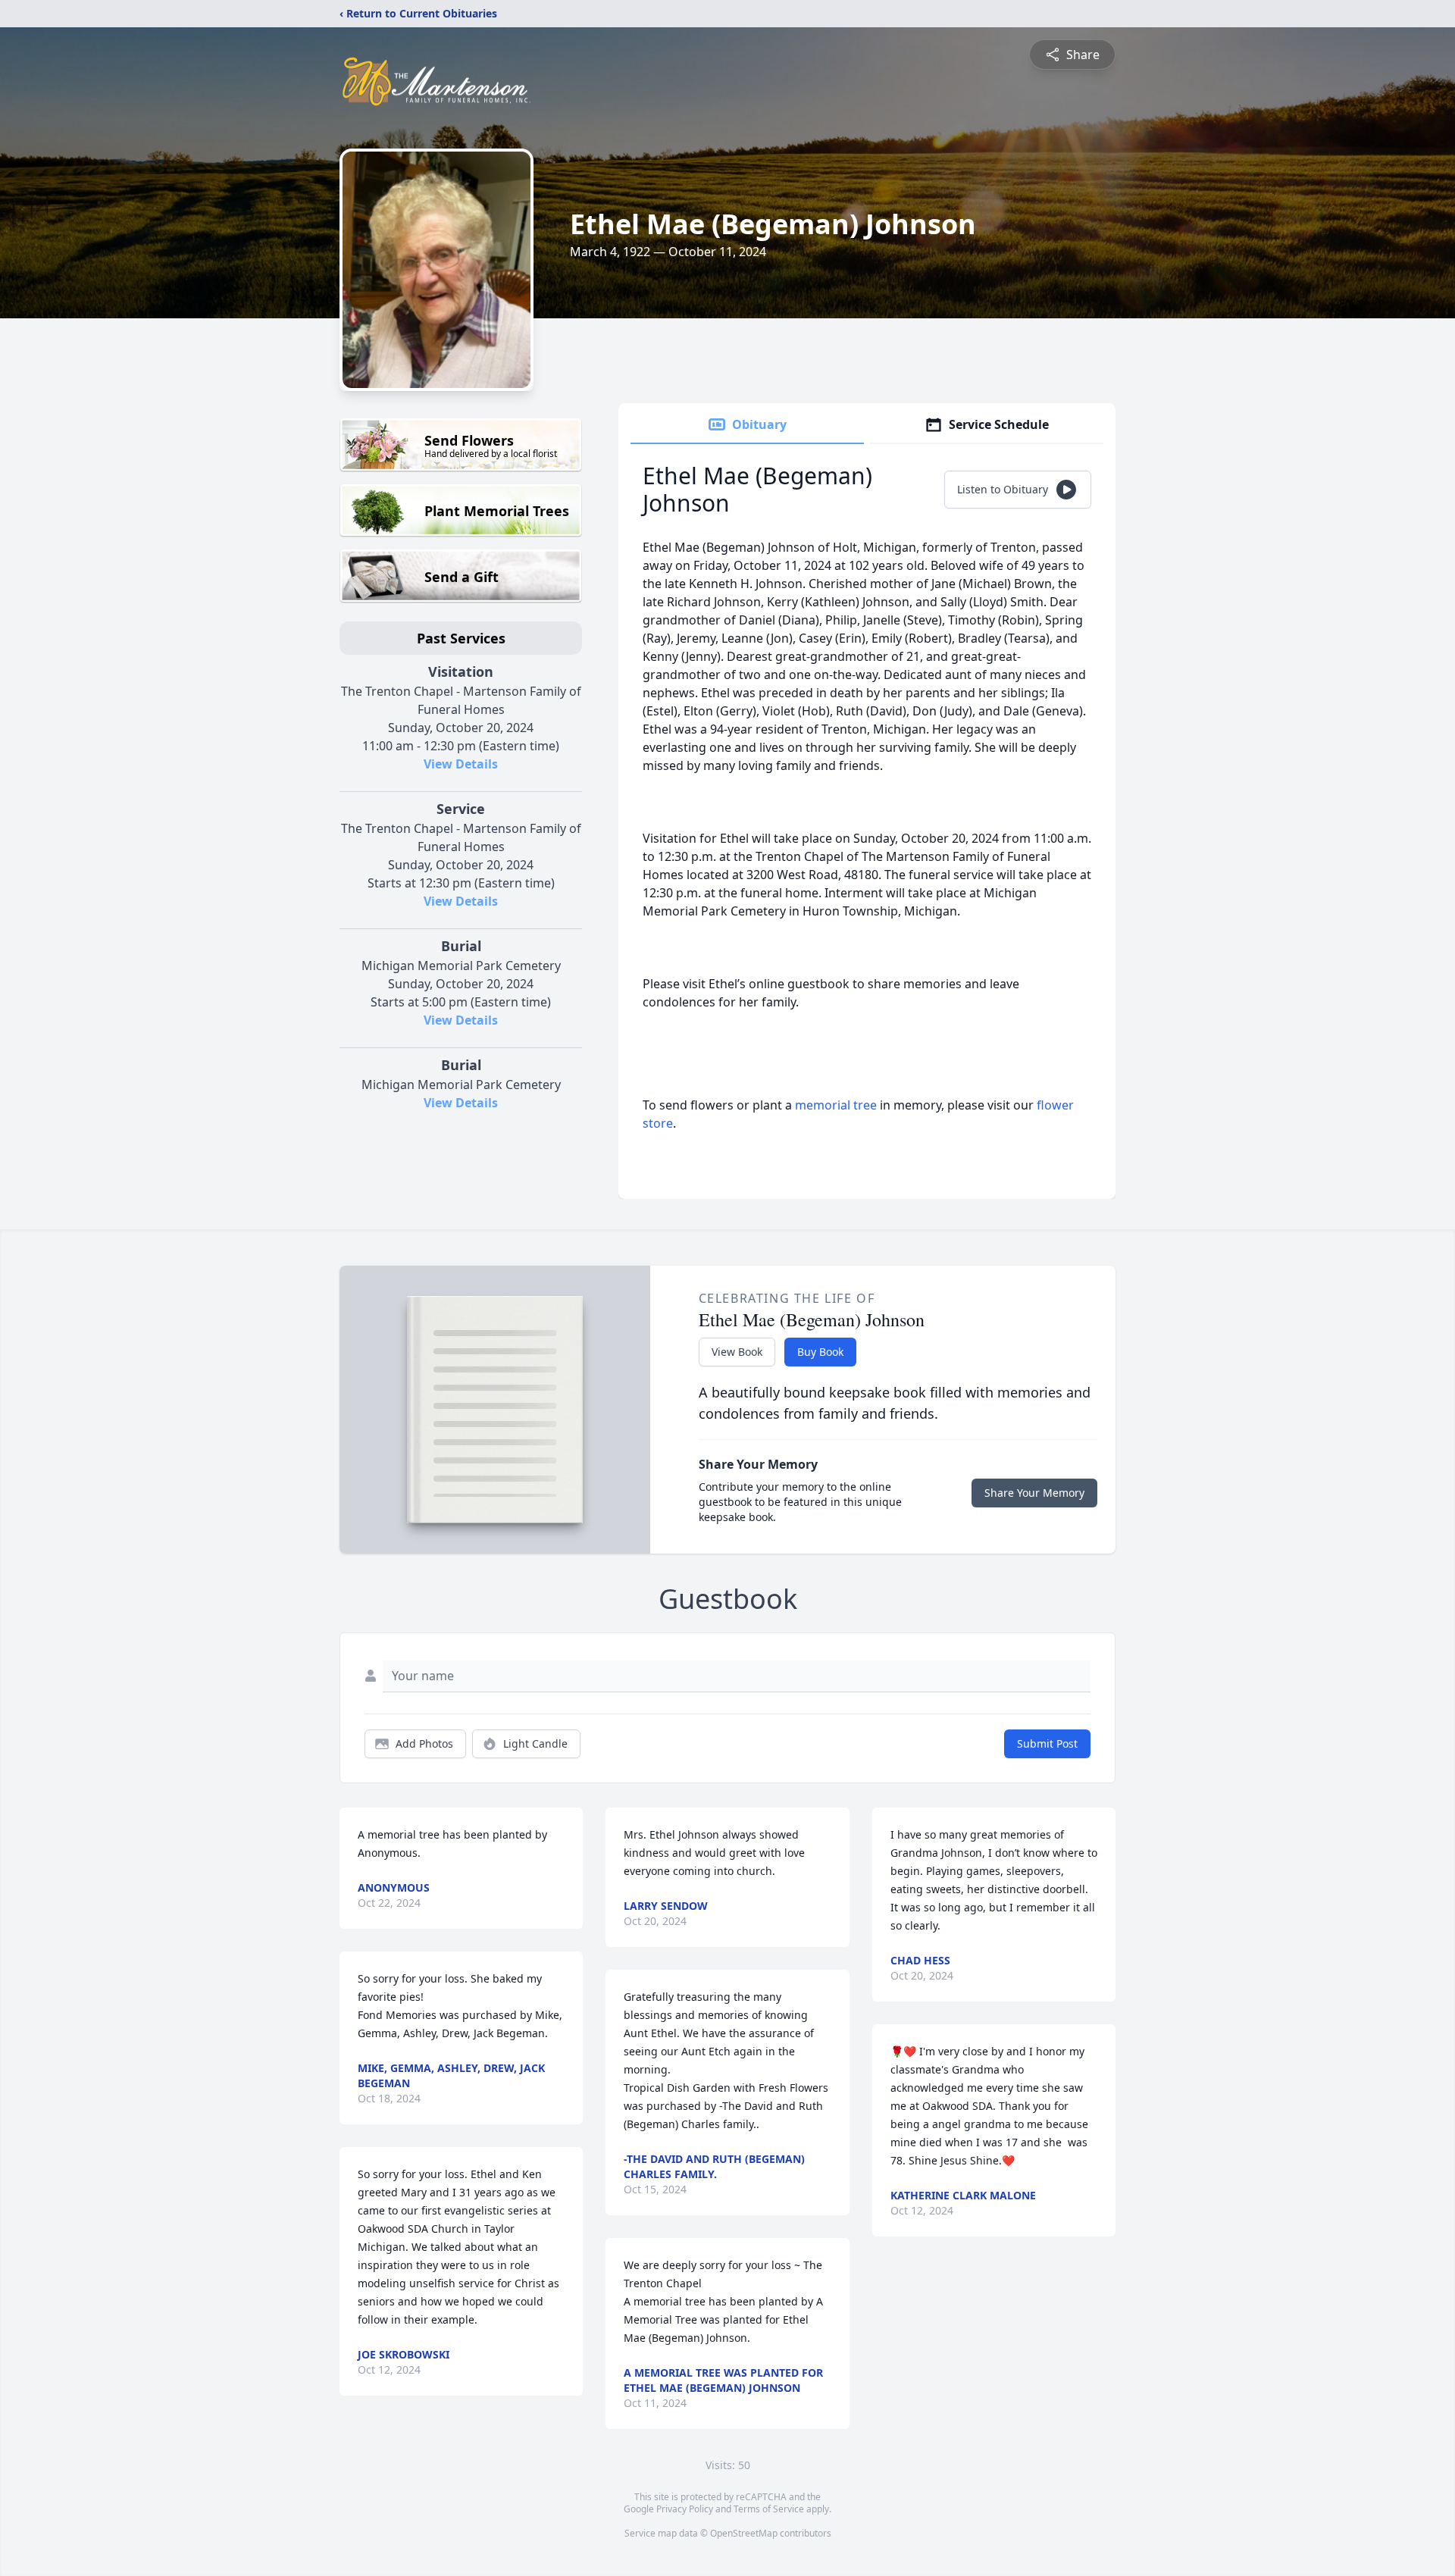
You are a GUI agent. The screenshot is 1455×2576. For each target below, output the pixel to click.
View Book (737, 1352)
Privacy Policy (685, 2509)
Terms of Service (769, 2509)
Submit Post (1047, 1743)
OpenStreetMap (744, 2533)
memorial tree (836, 1105)
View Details (461, 764)
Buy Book (820, 1352)
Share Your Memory (1034, 1493)
